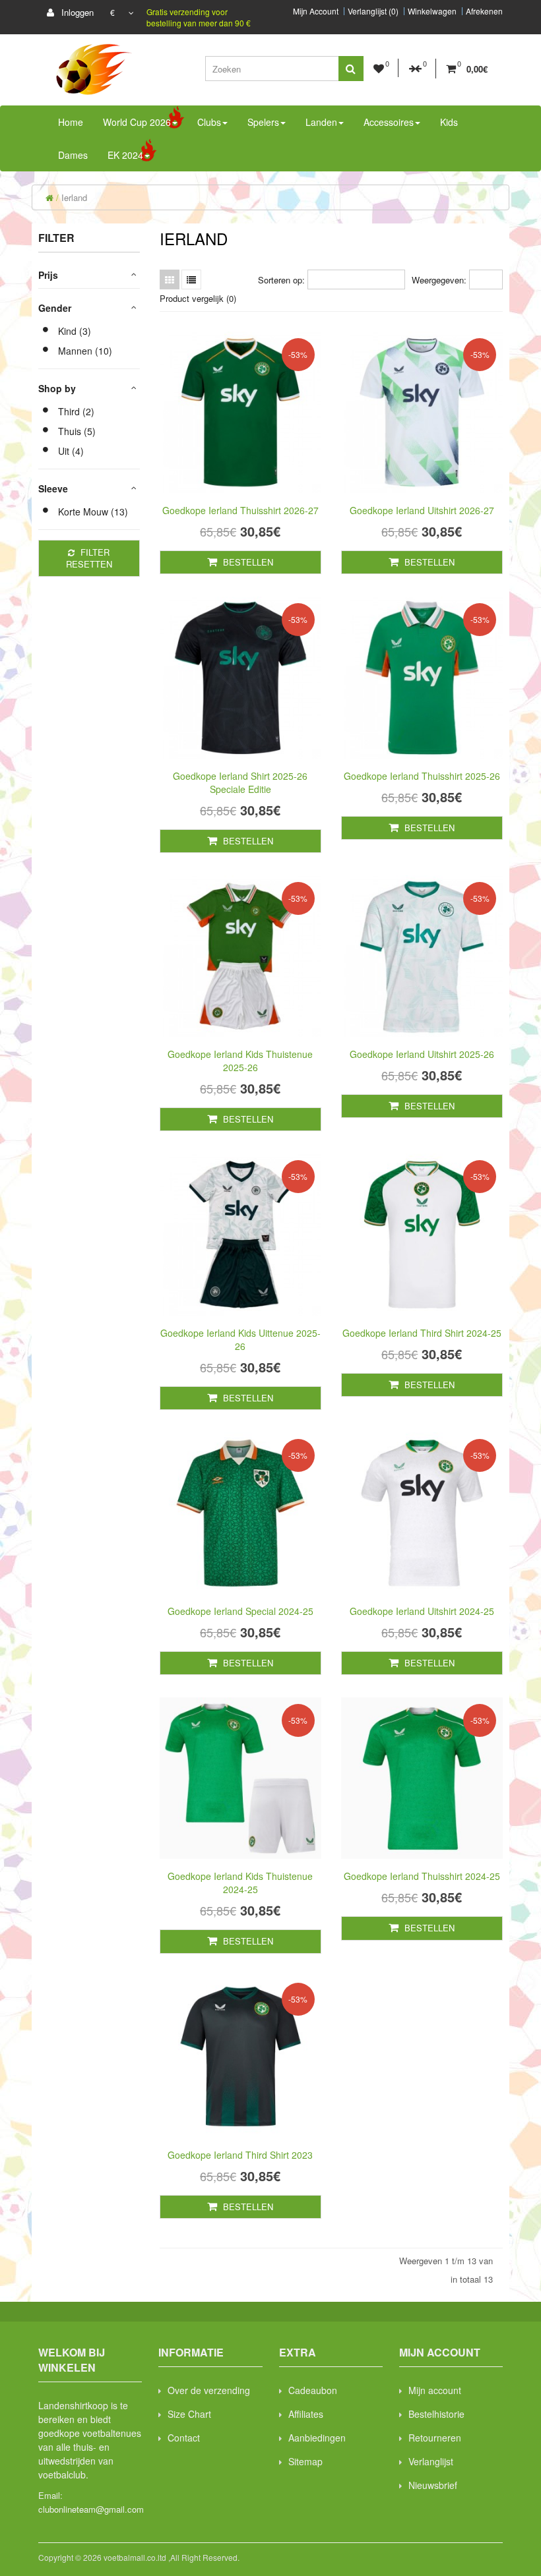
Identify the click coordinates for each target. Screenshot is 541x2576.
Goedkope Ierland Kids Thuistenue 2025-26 (240, 1061)
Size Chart (189, 2414)
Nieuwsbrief (433, 2485)
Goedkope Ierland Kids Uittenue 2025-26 (240, 1339)
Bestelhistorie (436, 2414)
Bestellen (247, 562)
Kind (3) (75, 331)
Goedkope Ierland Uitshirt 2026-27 (422, 510)
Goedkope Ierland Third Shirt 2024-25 (422, 1333)
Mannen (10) (85, 351)
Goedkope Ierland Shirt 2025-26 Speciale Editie (240, 782)
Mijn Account (316, 11)
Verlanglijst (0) (373, 11)
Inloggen (76, 12)
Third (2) (76, 411)
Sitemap (305, 2461)
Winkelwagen (432, 11)
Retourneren (435, 2438)
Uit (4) (71, 451)
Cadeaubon (313, 2390)
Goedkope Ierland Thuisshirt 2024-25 (422, 1876)
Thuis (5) (77, 431)
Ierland (74, 197)
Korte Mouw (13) (93, 512)
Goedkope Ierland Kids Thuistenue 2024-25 (240, 1883)
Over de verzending (209, 2390)
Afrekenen (484, 11)
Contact (184, 2438)
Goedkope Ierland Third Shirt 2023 (240, 2155)
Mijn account (435, 2390)
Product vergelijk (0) (198, 298)
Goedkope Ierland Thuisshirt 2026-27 (240, 510)
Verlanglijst (431, 2461)
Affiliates (306, 2414)
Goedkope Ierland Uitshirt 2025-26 (422, 1054)
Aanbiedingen (317, 2438)
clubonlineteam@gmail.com (91, 2509)
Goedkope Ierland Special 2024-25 (240, 1611)
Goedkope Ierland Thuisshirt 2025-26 (422, 776)
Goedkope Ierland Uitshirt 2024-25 (422, 1611)
